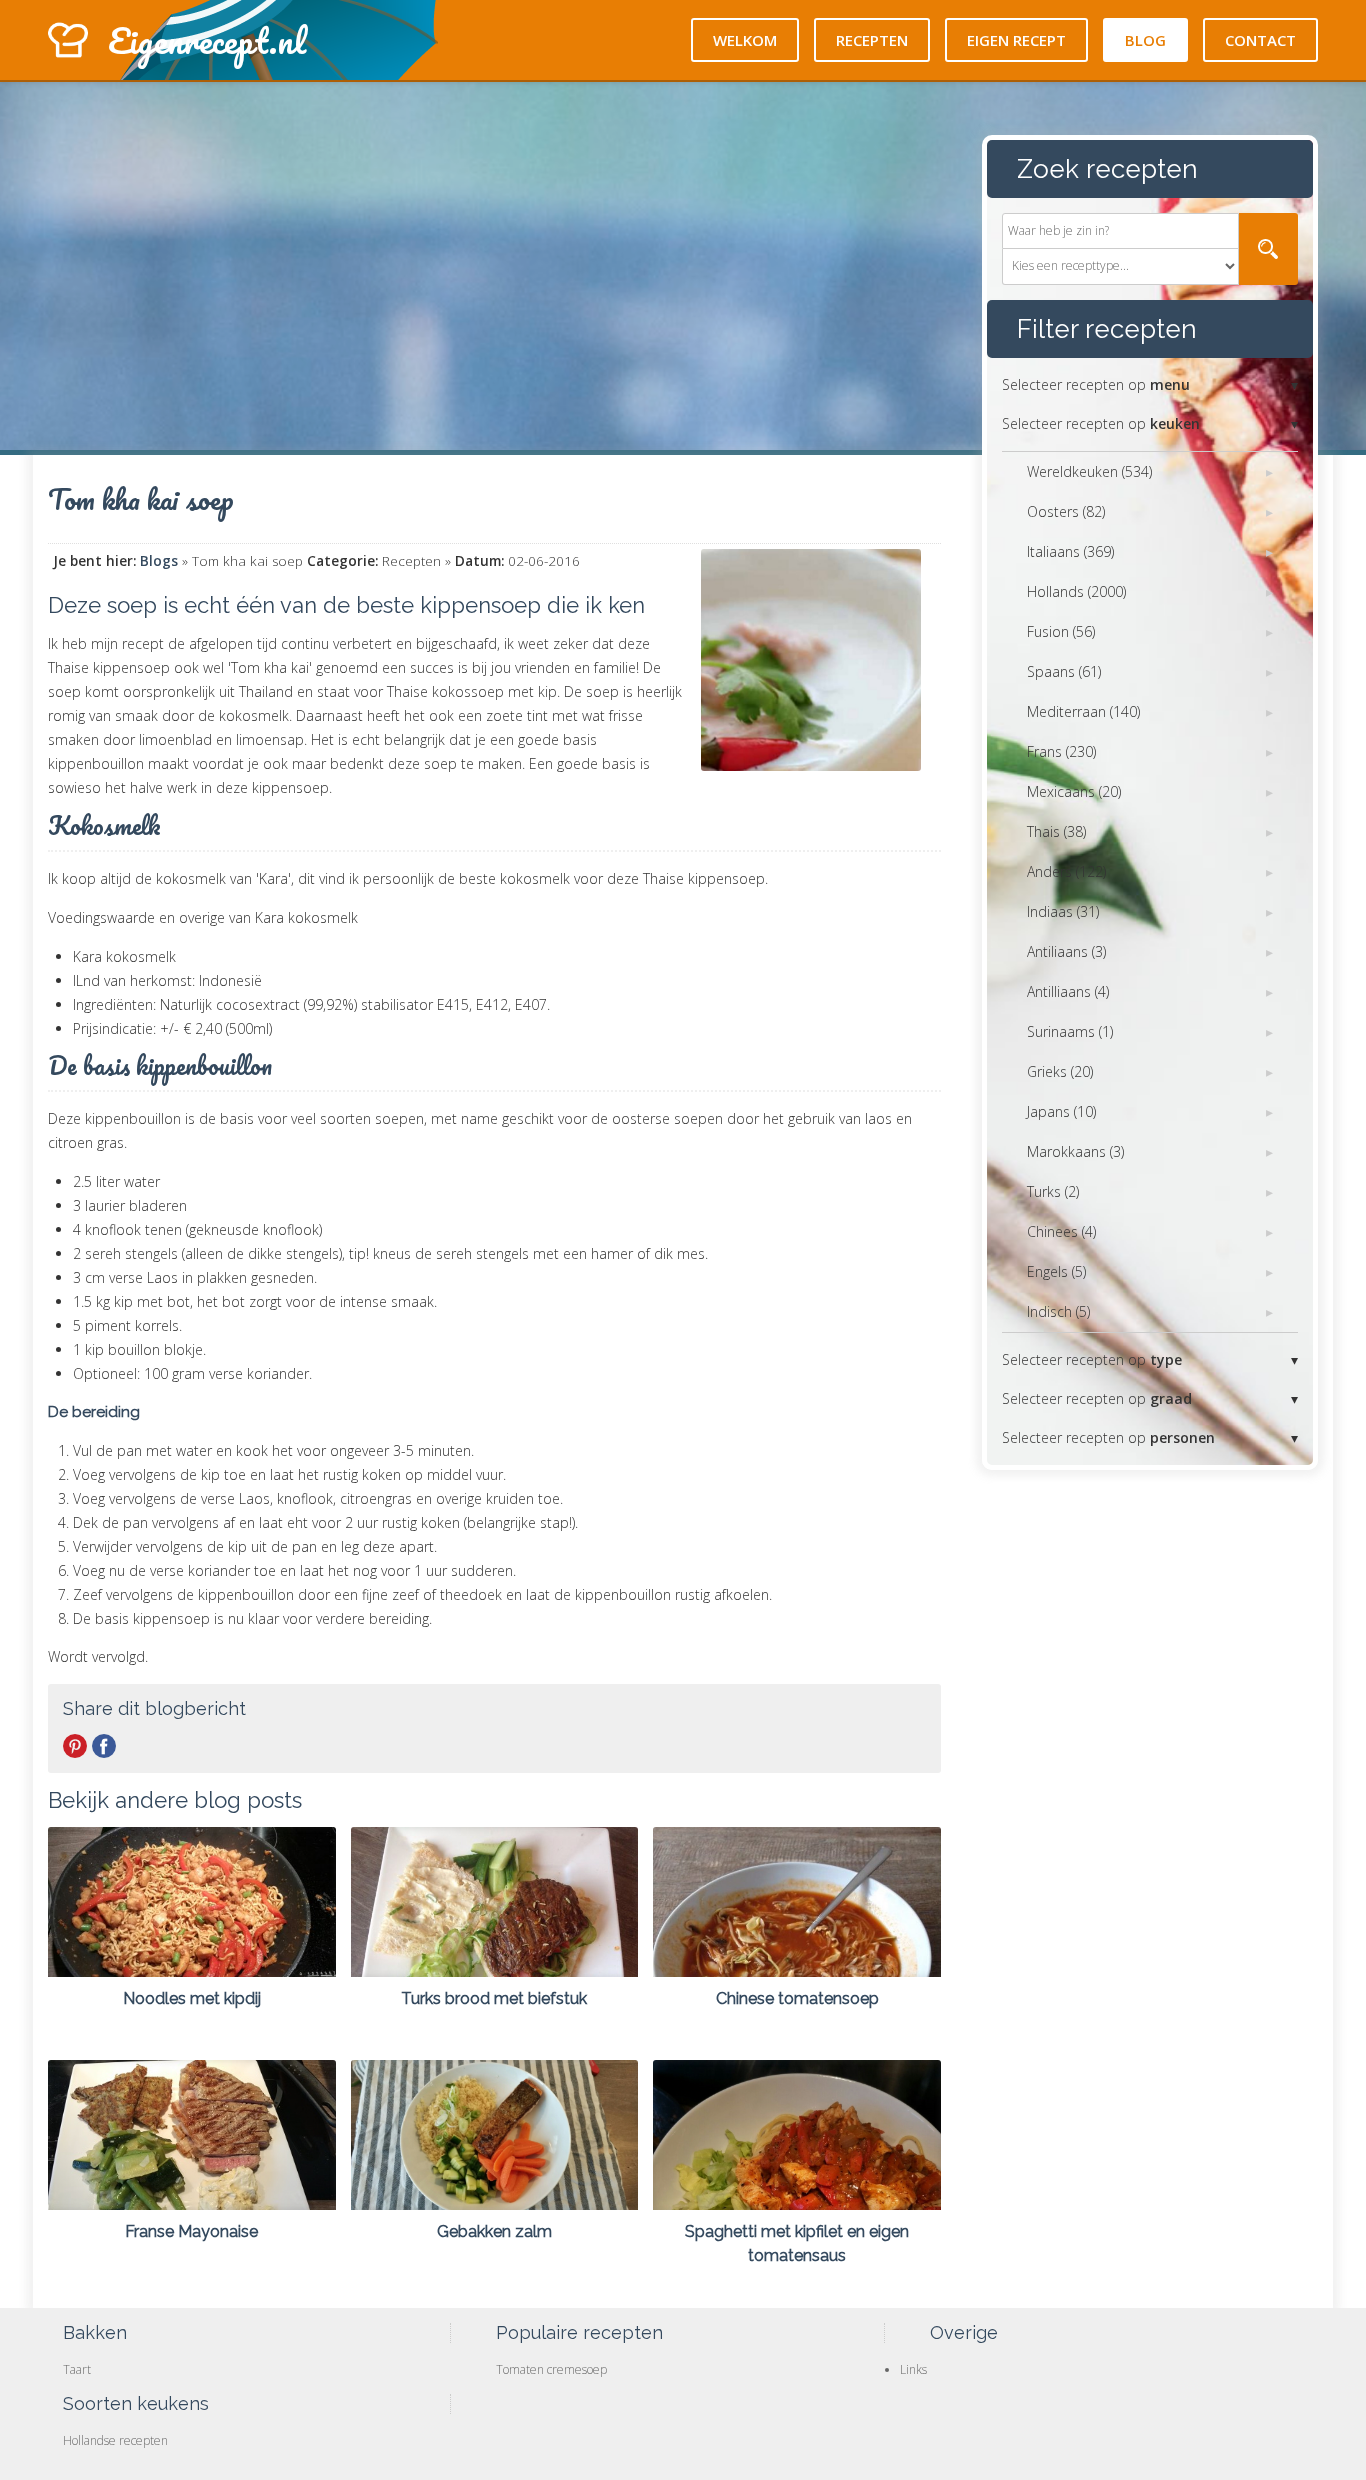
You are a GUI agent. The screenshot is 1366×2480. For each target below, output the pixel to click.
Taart (77, 2369)
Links (913, 2369)
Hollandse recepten (115, 2440)
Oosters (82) (1066, 511)
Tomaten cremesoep (551, 2369)
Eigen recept (1016, 40)
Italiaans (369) (1070, 551)
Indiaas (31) (1063, 911)
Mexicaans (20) (1074, 791)
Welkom (745, 40)
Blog (1145, 40)
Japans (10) (1061, 1111)
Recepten (872, 40)
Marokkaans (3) (1075, 1151)
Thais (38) (1056, 831)
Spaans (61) (1064, 671)
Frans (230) (1061, 751)
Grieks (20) (1060, 1071)
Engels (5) (1056, 1271)
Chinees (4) (1061, 1231)
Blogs (159, 561)
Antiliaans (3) (1066, 951)
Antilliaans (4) (1068, 991)
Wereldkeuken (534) (1089, 471)
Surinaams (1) (1070, 1031)
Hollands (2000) (1076, 591)
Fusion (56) (1061, 631)
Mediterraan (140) (1083, 711)
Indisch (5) (1058, 1311)
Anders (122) (1066, 871)
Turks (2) (1053, 1191)
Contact (1260, 40)
